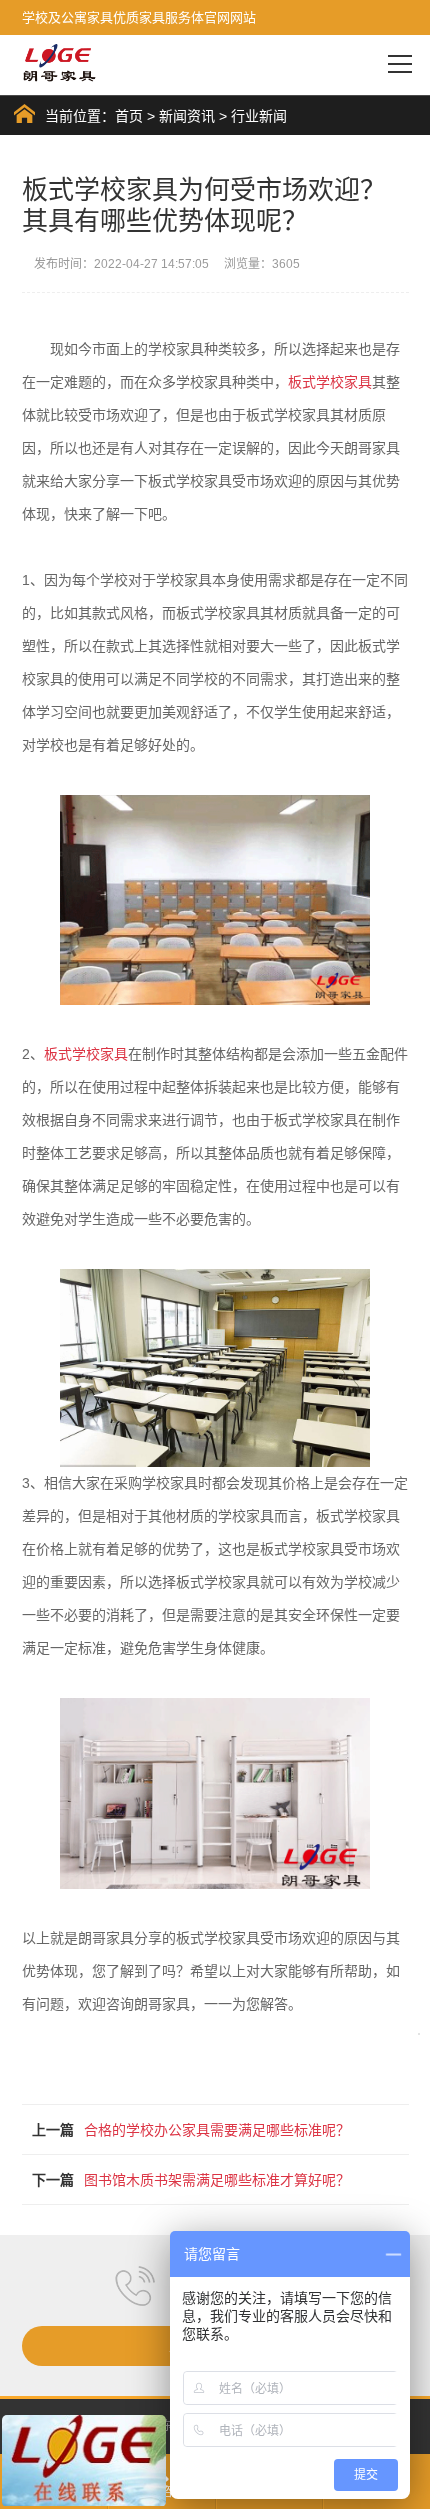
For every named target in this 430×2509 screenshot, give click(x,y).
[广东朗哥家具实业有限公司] (60, 63)
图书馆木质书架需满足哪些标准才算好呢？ (217, 2180)
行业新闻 (259, 116)
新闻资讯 (187, 116)
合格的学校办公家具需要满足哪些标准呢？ (217, 2130)
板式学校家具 (330, 382)
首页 (129, 116)
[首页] (24, 113)
